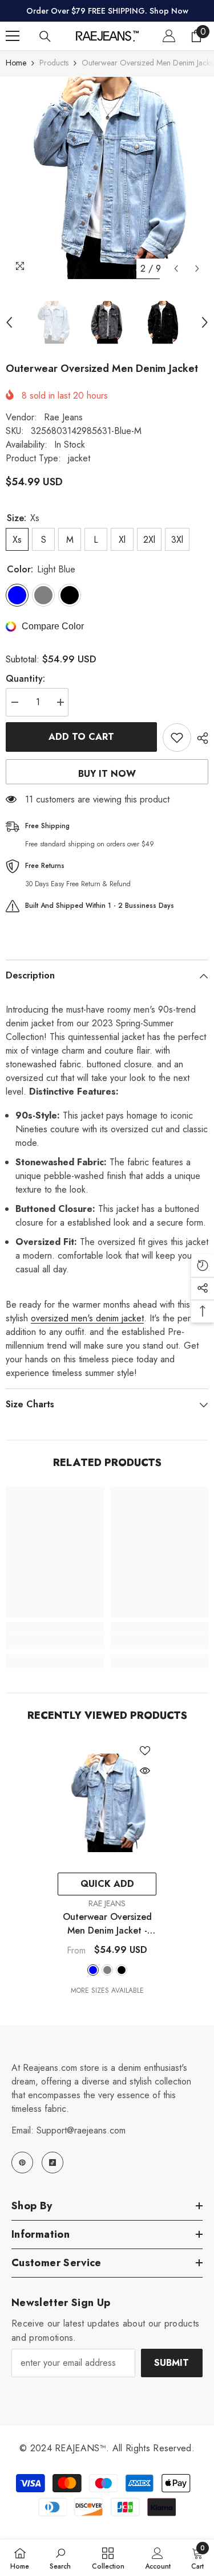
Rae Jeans (63, 417)
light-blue (93, 1970)
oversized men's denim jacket (87, 1318)
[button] (176, 269)
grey (107, 1970)
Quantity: (25, 679)
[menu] (13, 36)
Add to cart (81, 737)
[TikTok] (53, 2163)
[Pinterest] (22, 2163)
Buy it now (107, 774)
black (122, 1970)
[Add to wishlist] (177, 738)
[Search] (45, 36)
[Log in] (169, 36)
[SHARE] (200, 738)
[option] (107, 178)
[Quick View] (145, 1771)
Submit (171, 2363)
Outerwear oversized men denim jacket (107, 1924)
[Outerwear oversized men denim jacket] (107, 1803)
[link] (55, 1642)
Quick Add (107, 1884)
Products (54, 63)
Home (16, 63)
